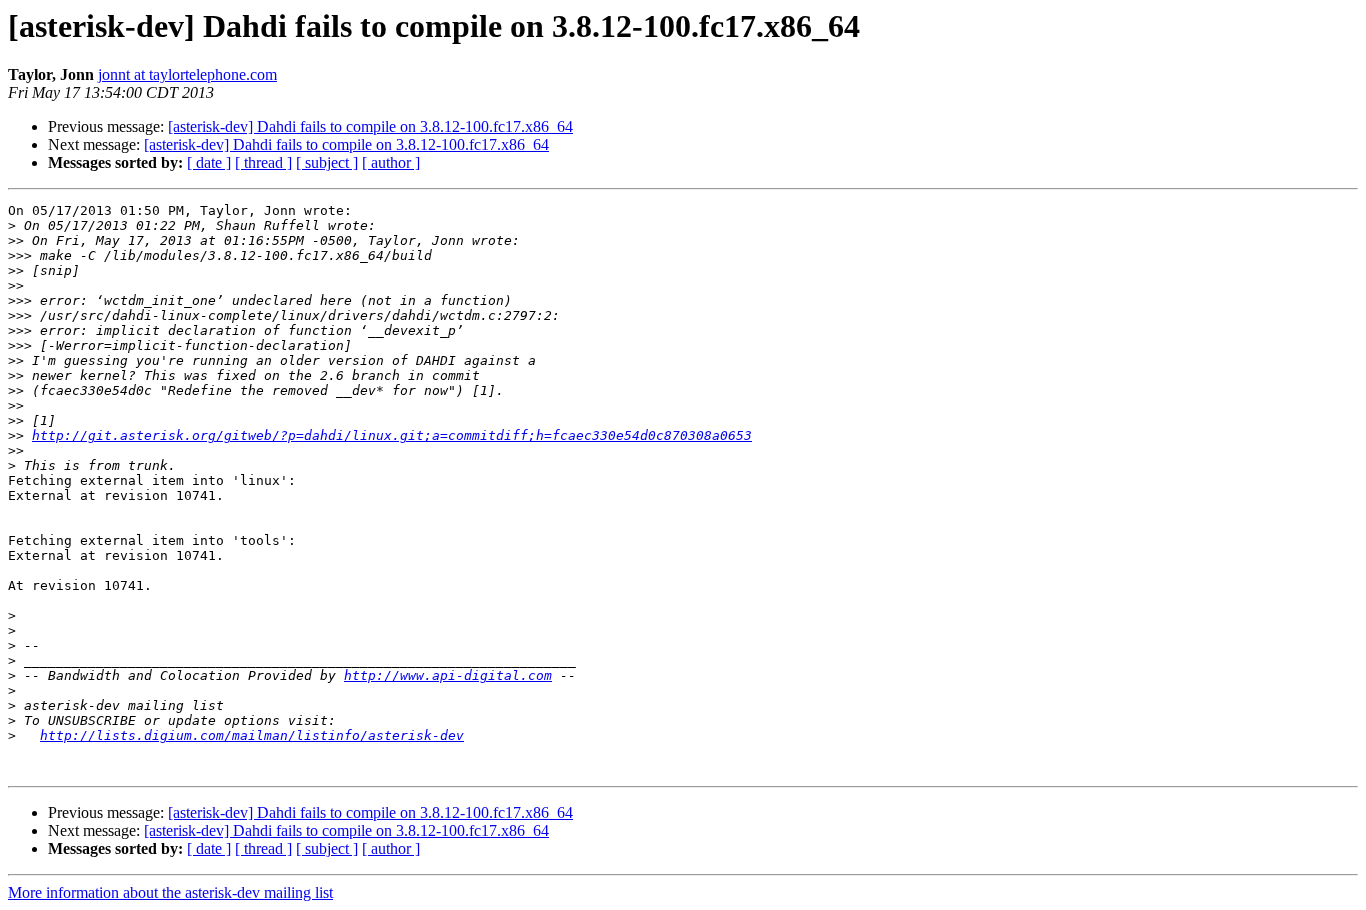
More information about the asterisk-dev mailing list (170, 892)
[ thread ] (263, 162)
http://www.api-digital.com (448, 675)
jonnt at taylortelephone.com (187, 74)
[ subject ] (327, 162)
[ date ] (209, 162)
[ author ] (391, 162)
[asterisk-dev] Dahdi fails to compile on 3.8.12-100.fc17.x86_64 (370, 126)
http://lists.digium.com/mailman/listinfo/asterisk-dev (252, 735)
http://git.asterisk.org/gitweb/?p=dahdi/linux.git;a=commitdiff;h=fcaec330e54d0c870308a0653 (392, 435)
